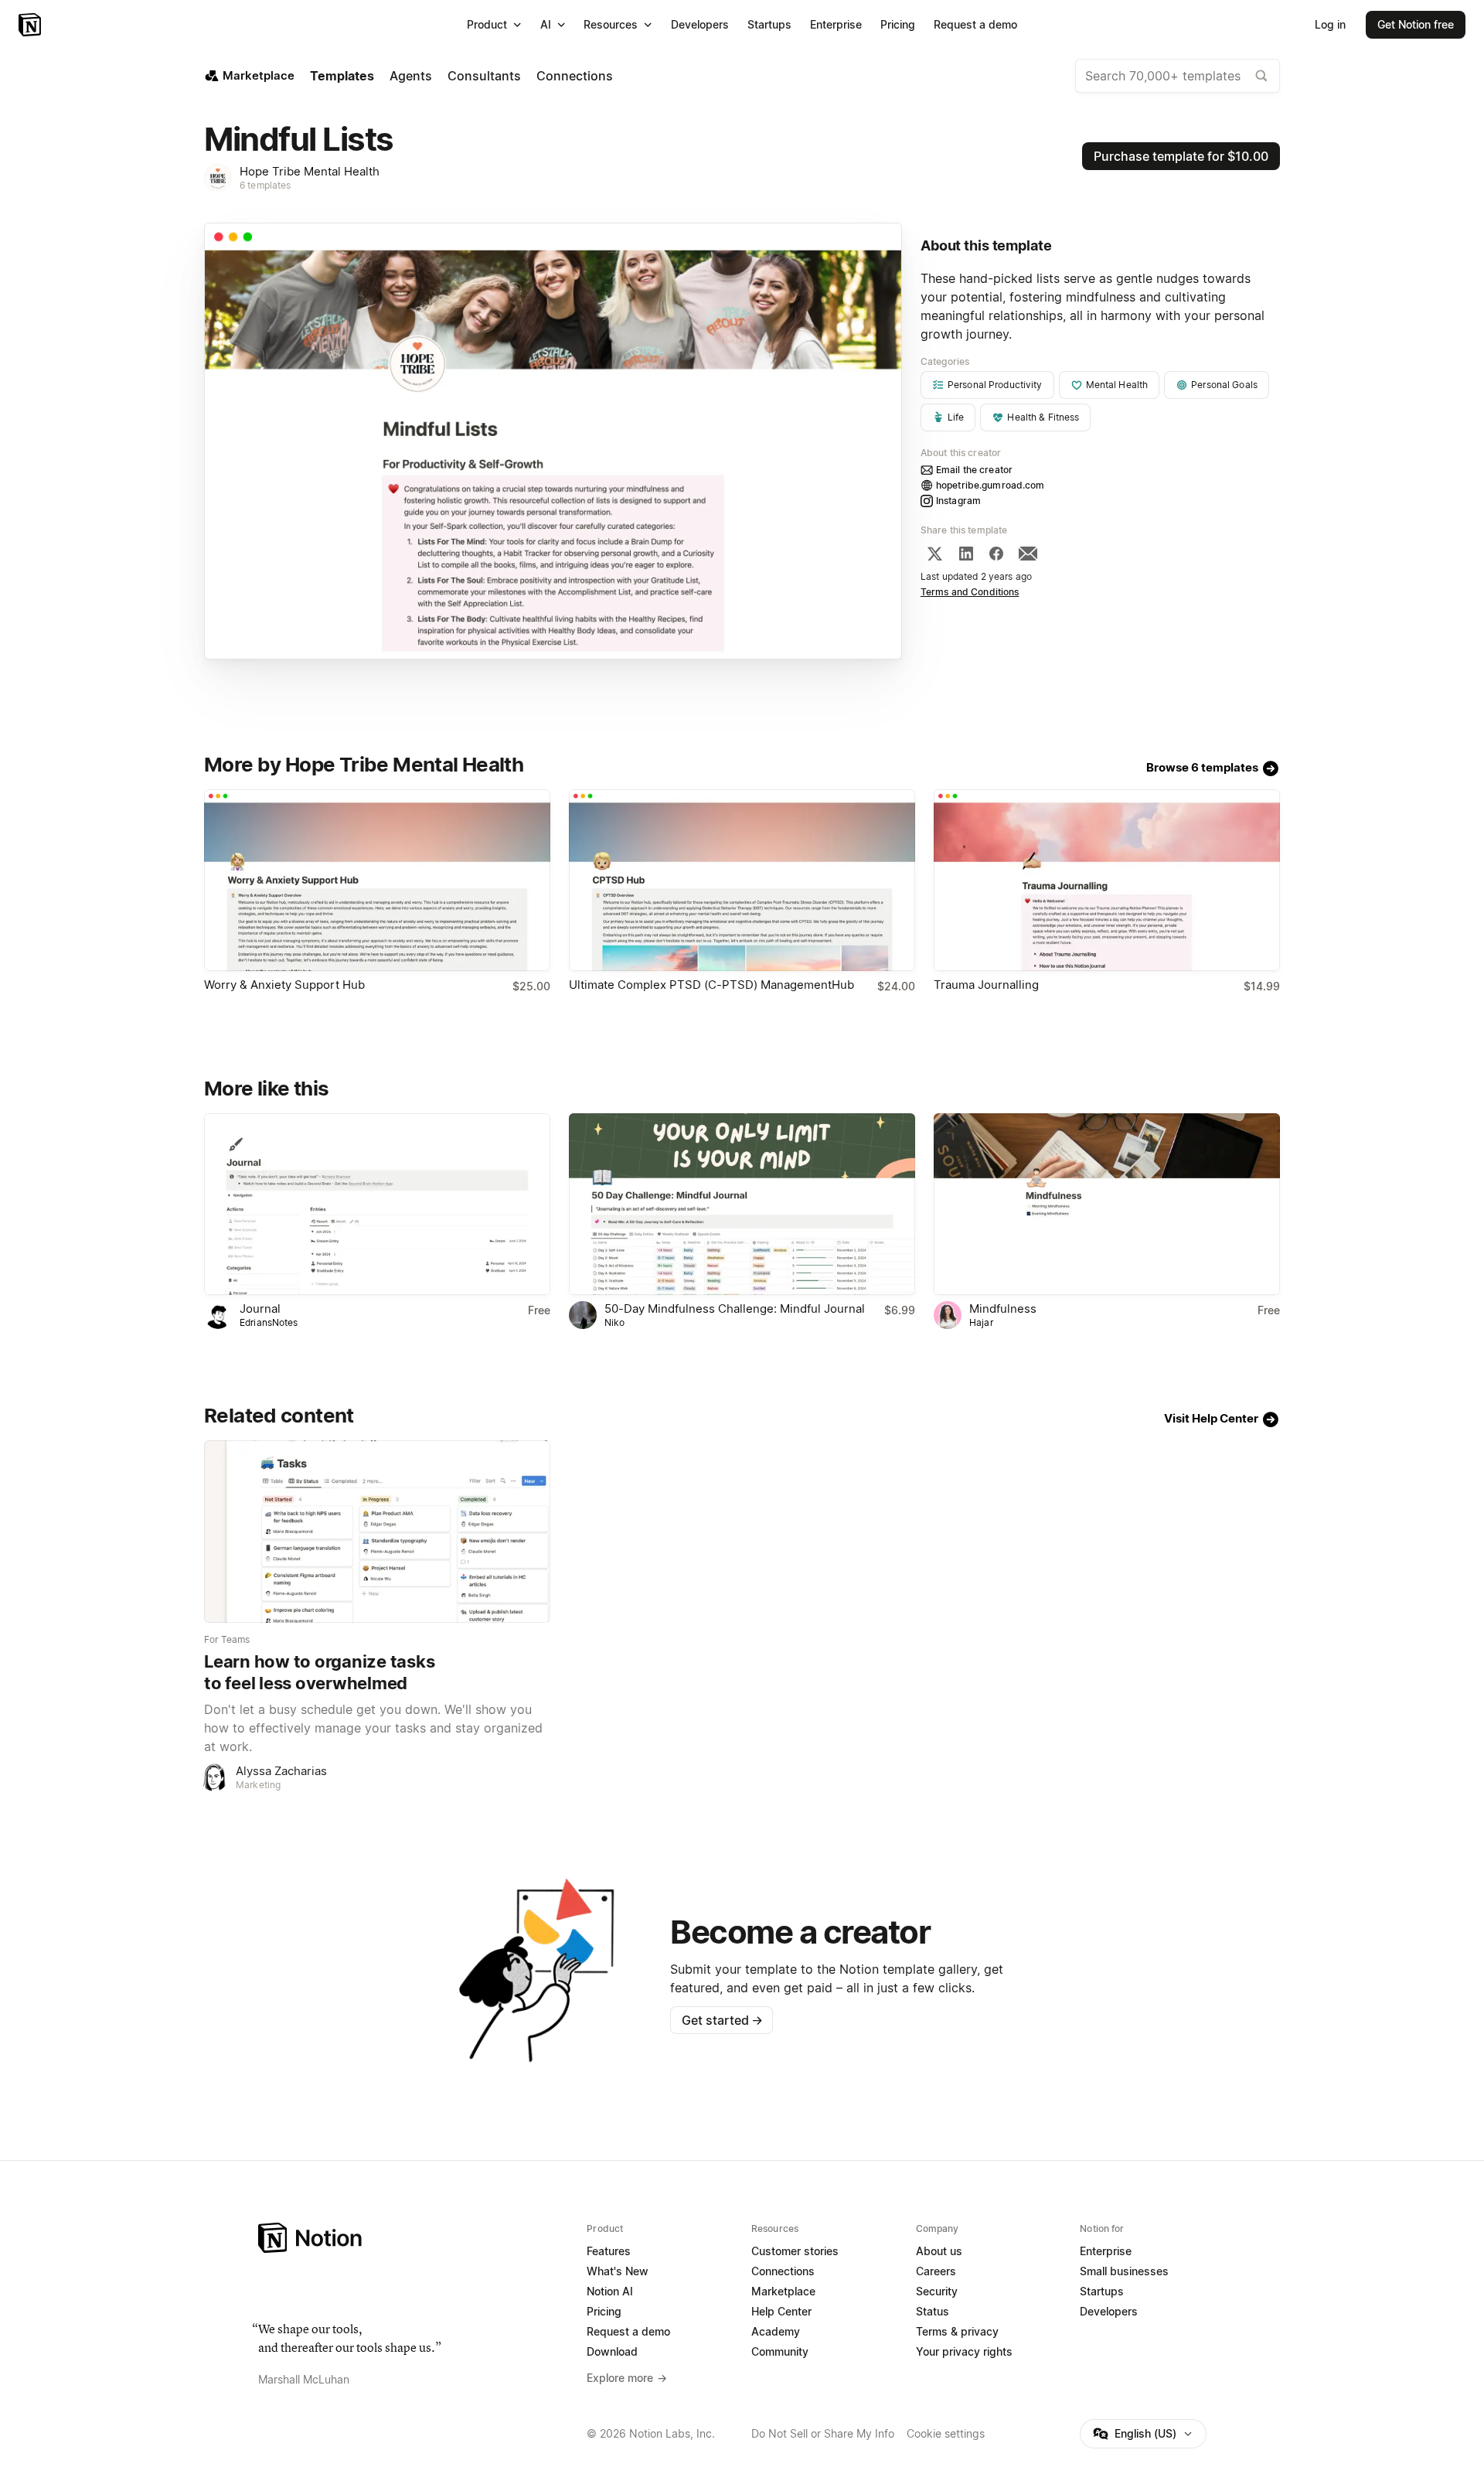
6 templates (265, 185)
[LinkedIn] (966, 554)
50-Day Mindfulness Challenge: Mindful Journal (735, 1308)
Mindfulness (1003, 1308)
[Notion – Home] (31, 25)
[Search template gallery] (1261, 76)
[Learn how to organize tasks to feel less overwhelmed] (377, 1531)
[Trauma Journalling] (1107, 880)
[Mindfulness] (1107, 1204)
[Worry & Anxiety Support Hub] (377, 880)
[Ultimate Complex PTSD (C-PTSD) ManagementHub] (742, 880)
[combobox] (1178, 76)
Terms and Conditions (970, 592)
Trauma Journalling (986, 985)
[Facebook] (996, 554)
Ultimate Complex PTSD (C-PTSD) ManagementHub (711, 985)
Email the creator (974, 470)
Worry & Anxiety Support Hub (284, 985)
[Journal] (377, 1204)
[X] (934, 554)
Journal (260, 1308)
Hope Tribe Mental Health (310, 171)
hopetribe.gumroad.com (990, 485)
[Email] (1028, 554)
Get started (722, 2020)
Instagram (958, 501)
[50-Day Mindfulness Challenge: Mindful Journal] (742, 1204)
